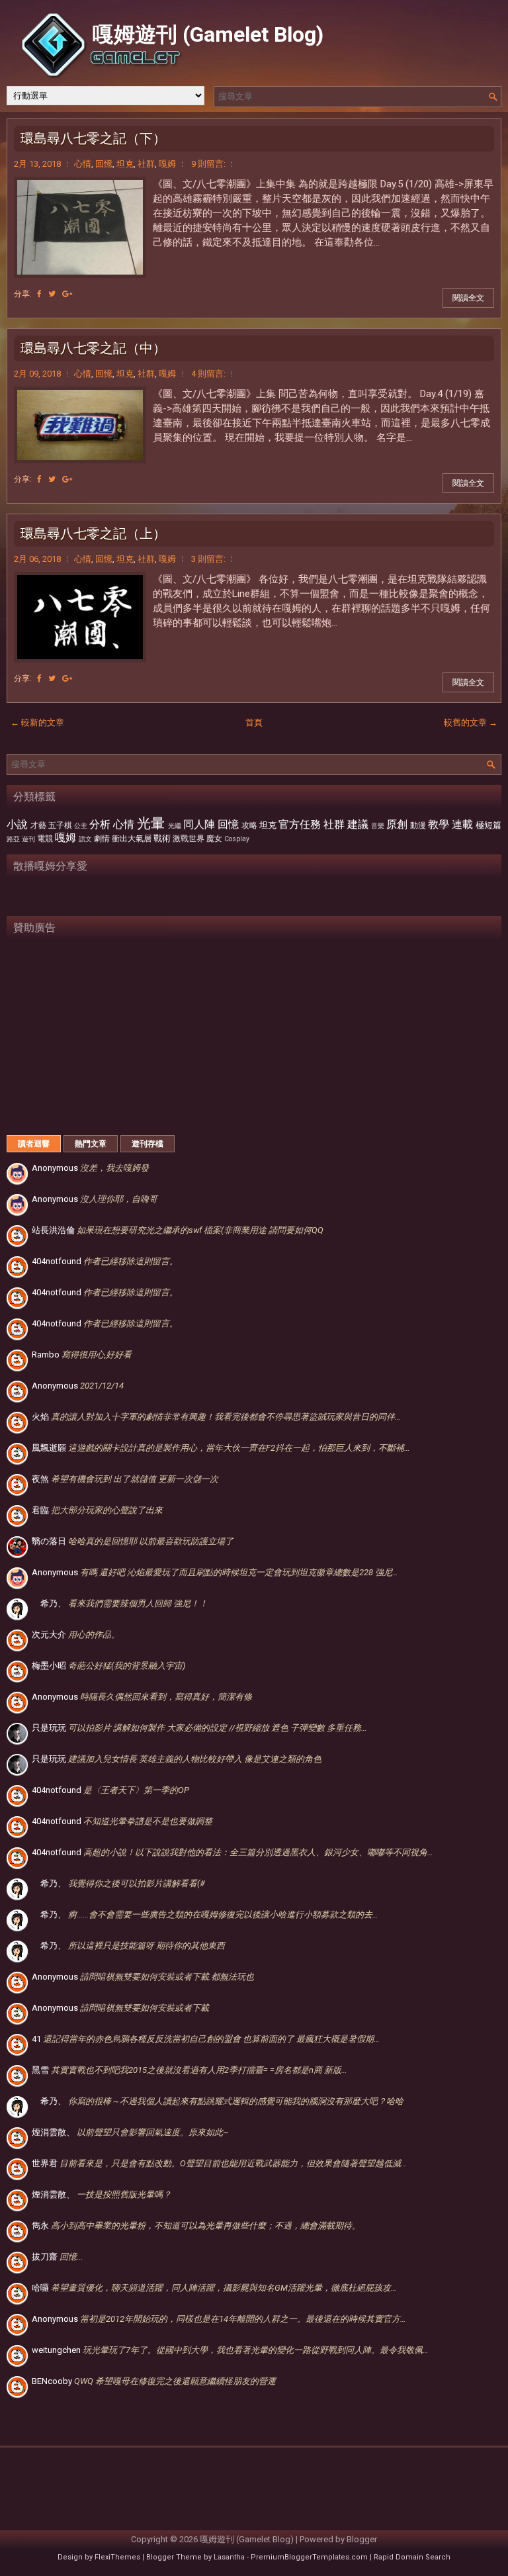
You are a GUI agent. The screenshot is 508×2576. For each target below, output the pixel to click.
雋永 (196, 2226)
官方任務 (300, 825)
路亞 (13, 839)
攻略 (249, 825)
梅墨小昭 (108, 1666)
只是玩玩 (199, 1728)
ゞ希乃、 (120, 1603)
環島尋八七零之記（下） (93, 138)
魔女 (214, 839)
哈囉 (214, 2288)
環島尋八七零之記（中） (93, 348)
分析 (100, 825)
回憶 (104, 164)
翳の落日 (133, 1541)
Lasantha (229, 2557)
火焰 (216, 1417)
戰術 (162, 838)
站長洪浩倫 (178, 1230)
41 (206, 2039)
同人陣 (199, 825)
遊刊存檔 (148, 1144)
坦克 (125, 164)
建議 (358, 825)
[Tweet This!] (52, 294)
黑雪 (190, 2070)
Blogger (362, 2539)
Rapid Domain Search (412, 2557)
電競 (45, 839)
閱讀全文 (468, 298)
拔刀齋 (57, 2257)
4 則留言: (208, 374)
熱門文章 (91, 1144)
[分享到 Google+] (67, 294)
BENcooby (154, 2381)
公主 (81, 826)
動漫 (418, 825)
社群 (146, 164)
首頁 (254, 722)
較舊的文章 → (471, 722)
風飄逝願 (221, 1448)
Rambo (82, 1355)
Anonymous (90, 1168)
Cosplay (237, 839)
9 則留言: (208, 164)
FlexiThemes (117, 2557)
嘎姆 (167, 164)
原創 (397, 825)
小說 (17, 825)
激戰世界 (189, 839)
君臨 (97, 1510)
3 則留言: (208, 559)
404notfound (105, 1261)
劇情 (102, 839)
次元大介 (76, 1634)
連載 (462, 825)
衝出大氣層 (132, 839)
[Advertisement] (254, 1033)
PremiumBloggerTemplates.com (309, 2557)
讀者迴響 (34, 1144)
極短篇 (488, 825)
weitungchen (230, 2350)
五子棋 (60, 825)
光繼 (175, 826)
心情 (83, 164)
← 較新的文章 (37, 722)
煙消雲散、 (130, 2132)
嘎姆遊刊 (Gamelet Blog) (208, 34)
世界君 (219, 2163)
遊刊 (28, 839)
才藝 (38, 825)
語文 (85, 839)
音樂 (378, 826)
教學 (439, 825)
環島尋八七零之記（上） (93, 533)
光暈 (151, 823)
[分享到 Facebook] (39, 294)
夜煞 (125, 1479)
